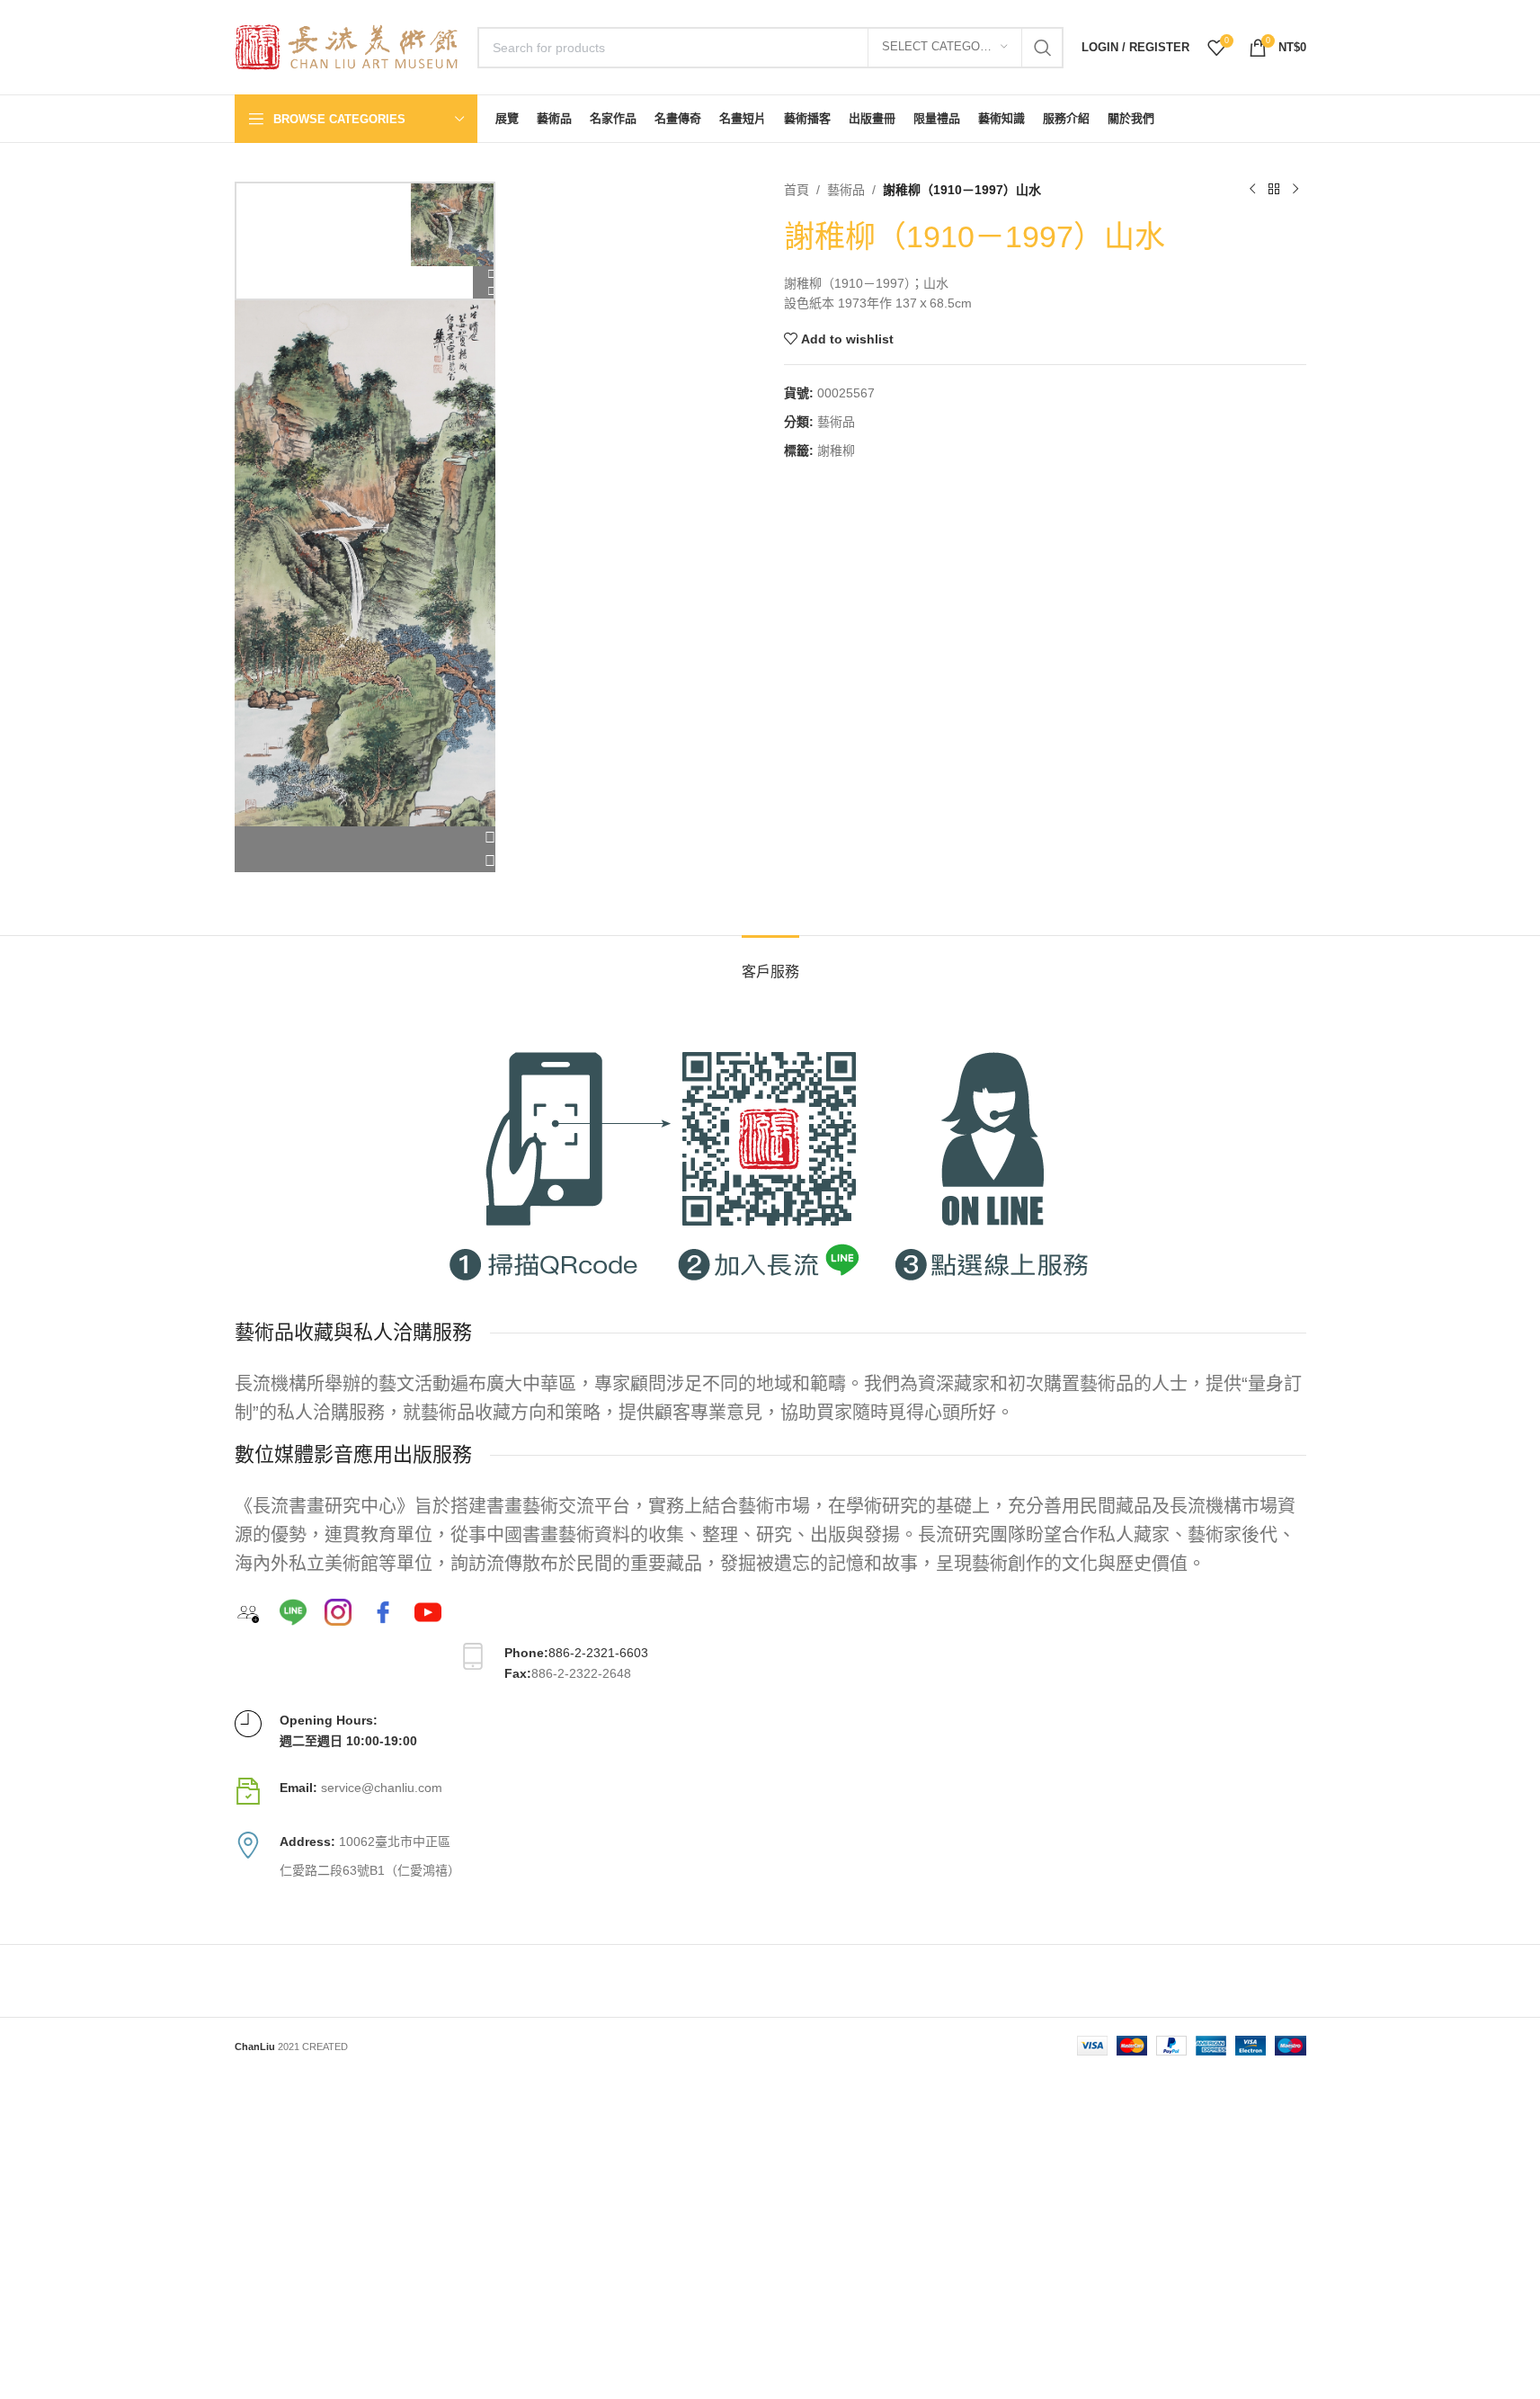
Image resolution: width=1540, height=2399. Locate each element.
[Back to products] (1274, 190)
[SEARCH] (1043, 48)
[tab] (770, 963)
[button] (365, 838)
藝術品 (846, 190)
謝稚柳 (836, 450)
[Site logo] (347, 46)
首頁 (797, 190)
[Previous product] (1252, 190)
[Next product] (1295, 190)
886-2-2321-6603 (598, 1653)
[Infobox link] (770, 1791)
